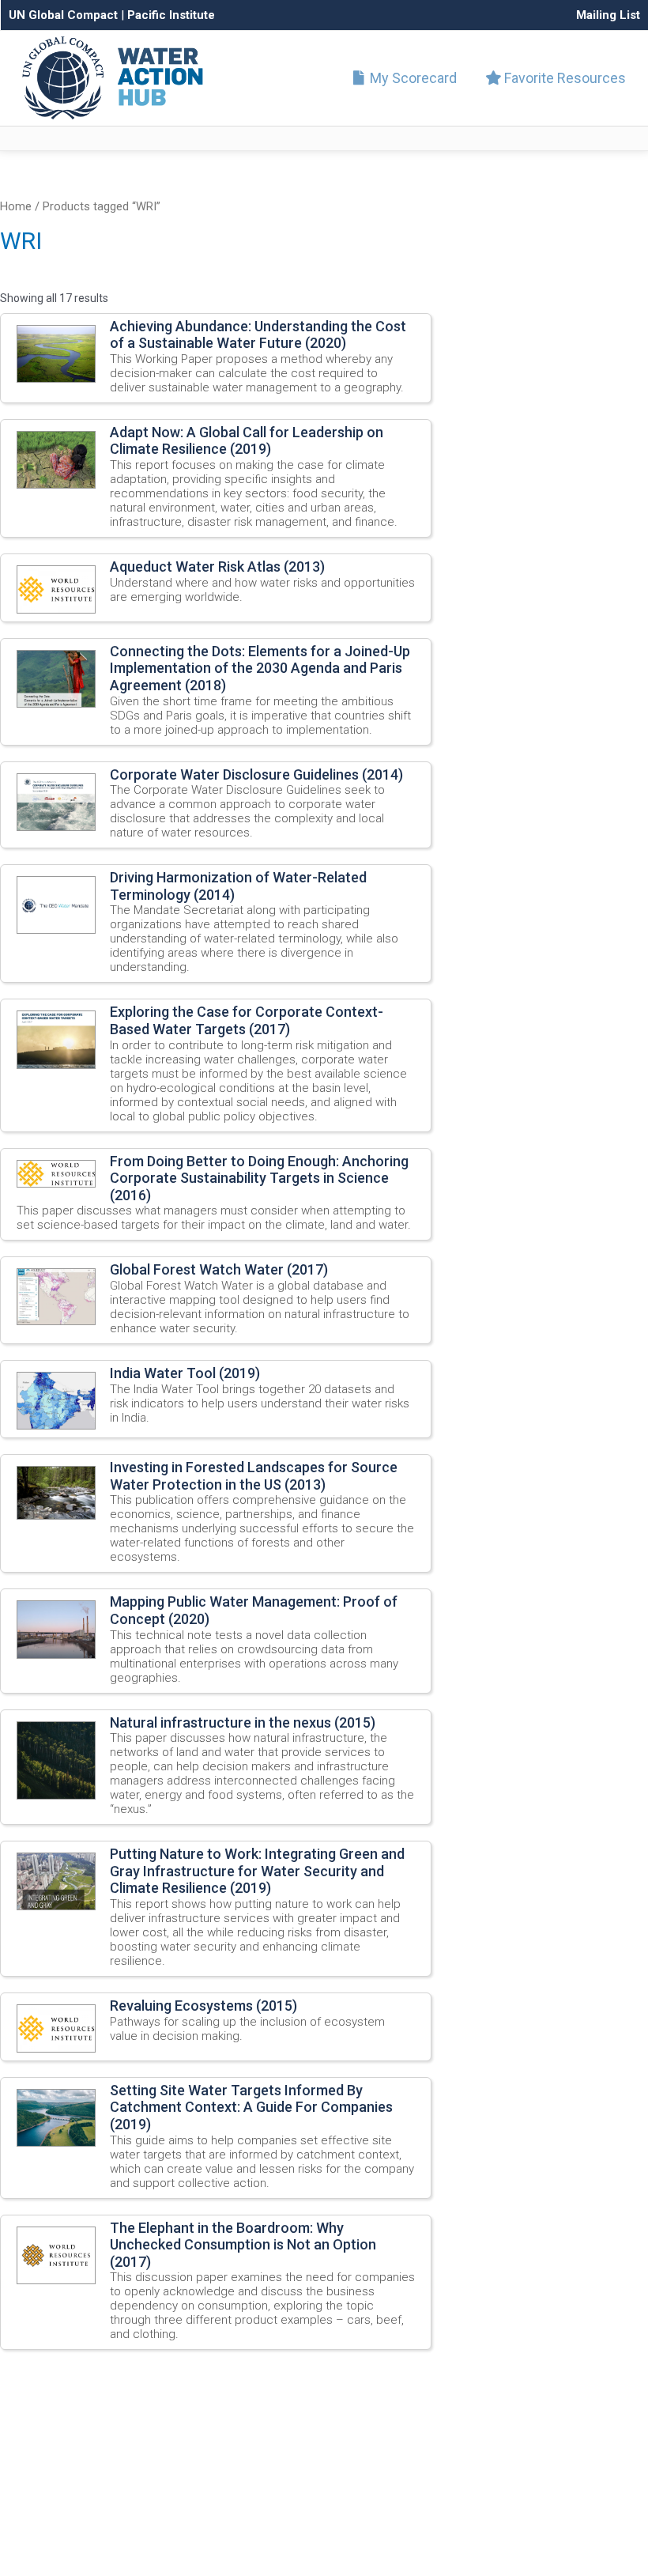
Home (16, 206)
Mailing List (608, 15)
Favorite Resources (563, 78)
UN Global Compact (63, 15)
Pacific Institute (171, 15)
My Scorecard (412, 78)
